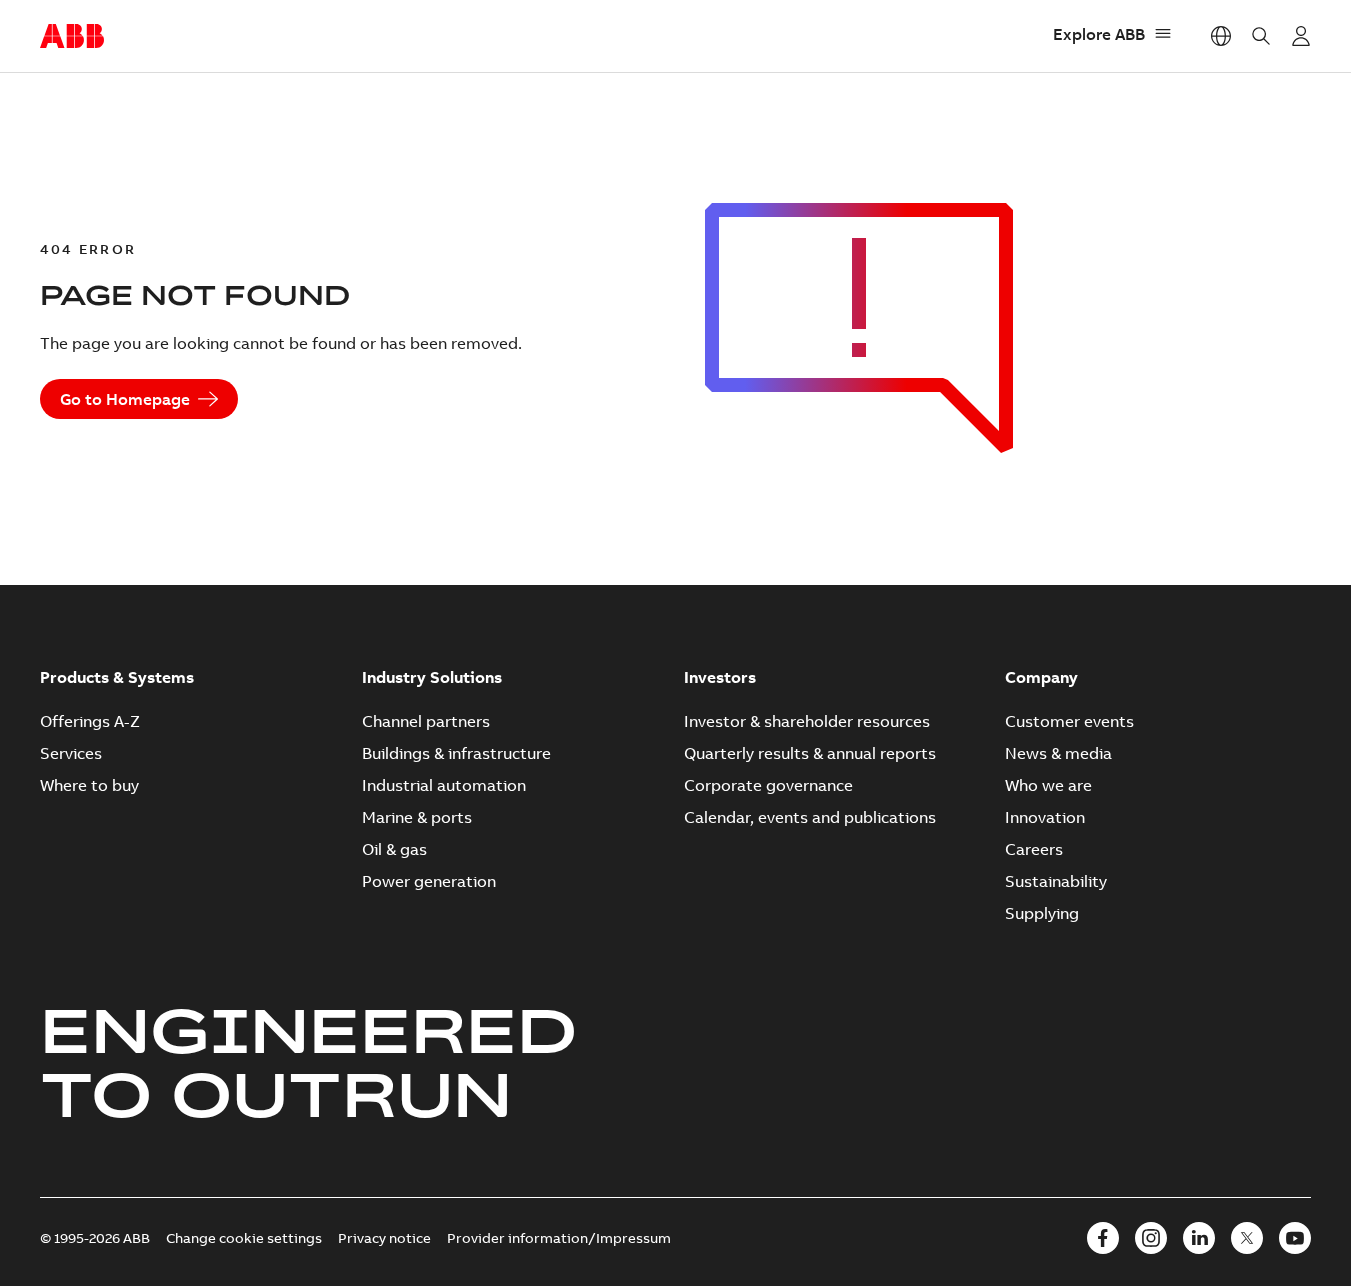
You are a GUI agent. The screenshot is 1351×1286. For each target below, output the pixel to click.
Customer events (1069, 721)
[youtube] (1295, 1238)
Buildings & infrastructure (456, 753)
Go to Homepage (125, 399)
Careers (1034, 849)
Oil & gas (394, 849)
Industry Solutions (432, 677)
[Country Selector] (1221, 36)
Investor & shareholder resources (807, 721)
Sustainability (1056, 881)
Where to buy (89, 785)
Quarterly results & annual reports (810, 753)
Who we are (1048, 785)
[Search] (1261, 36)
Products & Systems (117, 677)
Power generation (429, 881)
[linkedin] (1199, 1238)
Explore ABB (1099, 34)
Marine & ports (417, 817)
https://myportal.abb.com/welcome (1301, 36)
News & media (1058, 753)
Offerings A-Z (90, 721)
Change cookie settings (244, 1238)
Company (1041, 677)
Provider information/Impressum (559, 1238)
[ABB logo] (72, 37)
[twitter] (1247, 1238)
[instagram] (1151, 1238)
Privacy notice (384, 1238)
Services (71, 753)
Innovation (1045, 817)
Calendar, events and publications (810, 817)
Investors (720, 677)
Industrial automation (444, 785)
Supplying (1042, 913)
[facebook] (1103, 1238)
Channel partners (426, 721)
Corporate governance (768, 785)
